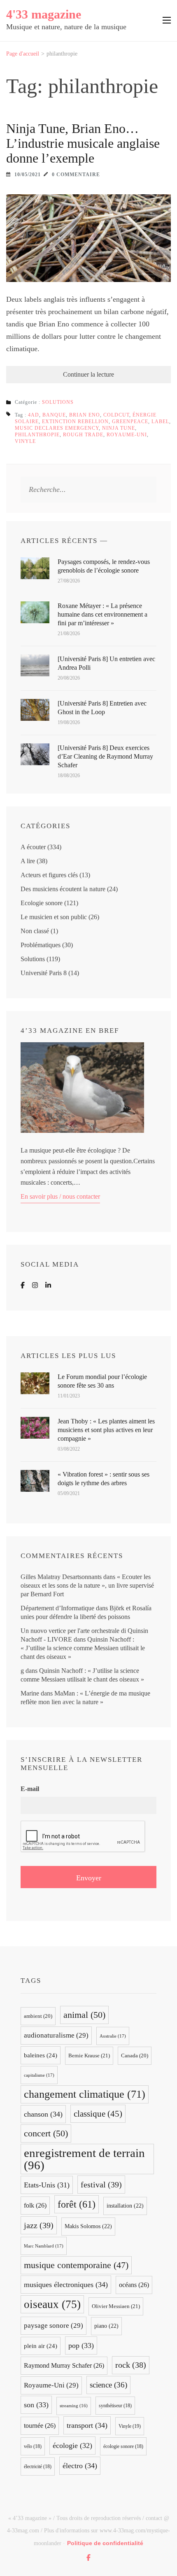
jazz (39, 2225)
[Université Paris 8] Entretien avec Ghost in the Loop (102, 708)
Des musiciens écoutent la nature (63, 889)
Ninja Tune (119, 428)
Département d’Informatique (57, 1608)
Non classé (35, 931)
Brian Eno (85, 415)
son (36, 2405)
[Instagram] (35, 1285)
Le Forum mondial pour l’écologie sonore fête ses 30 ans (102, 1381)
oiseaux (52, 2304)
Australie (113, 2036)
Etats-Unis (47, 2185)
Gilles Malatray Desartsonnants (61, 1577)
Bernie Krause (89, 2055)
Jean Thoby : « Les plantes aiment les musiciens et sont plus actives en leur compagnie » (106, 1430)
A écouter (33, 847)
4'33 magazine (44, 14)
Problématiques (41, 945)
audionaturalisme (56, 2035)
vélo (33, 2446)
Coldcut (116, 415)
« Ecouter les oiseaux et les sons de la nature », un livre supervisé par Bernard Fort (87, 1585)
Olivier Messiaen (116, 2306)
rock (131, 2365)
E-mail (30, 1789)
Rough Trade (83, 435)
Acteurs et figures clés (49, 875)
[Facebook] (23, 1285)
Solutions (58, 402)
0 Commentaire (76, 175)
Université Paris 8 (44, 973)
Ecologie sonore (42, 903)
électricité (38, 2467)
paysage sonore (54, 2326)
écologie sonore (123, 2446)
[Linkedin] (48, 1285)
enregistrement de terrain (84, 2159)
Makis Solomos (88, 2226)
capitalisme (39, 2075)
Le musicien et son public (54, 917)
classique (98, 2114)
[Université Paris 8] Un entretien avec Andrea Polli (106, 663)
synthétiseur (115, 2406)
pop (81, 2345)
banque (54, 415)
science (108, 2385)
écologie (72, 2446)
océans (134, 2285)
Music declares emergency (57, 428)
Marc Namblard (44, 2246)
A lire (28, 861)
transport (87, 2425)
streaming (74, 2406)
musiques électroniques (66, 2285)
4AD (34, 415)
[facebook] (88, 2557)
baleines (41, 2055)
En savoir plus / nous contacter (60, 1196)
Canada (135, 2056)
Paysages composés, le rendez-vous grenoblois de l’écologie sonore (104, 566)
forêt (77, 2204)
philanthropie (37, 435)
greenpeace (130, 422)
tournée (40, 2426)
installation (125, 2206)
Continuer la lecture (88, 374)
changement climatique (85, 2094)
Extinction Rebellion (75, 422)
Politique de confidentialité (105, 2543)
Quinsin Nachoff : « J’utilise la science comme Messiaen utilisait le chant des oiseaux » (83, 1648)
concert (46, 2133)
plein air (41, 2346)
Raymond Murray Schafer (64, 2365)
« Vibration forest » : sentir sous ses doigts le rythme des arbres (104, 1479)
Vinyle (25, 441)
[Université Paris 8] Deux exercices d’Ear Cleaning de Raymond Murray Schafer (105, 756)
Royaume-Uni (127, 435)
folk (35, 2205)
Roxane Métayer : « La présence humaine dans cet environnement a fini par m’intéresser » (102, 614)
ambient (38, 2016)
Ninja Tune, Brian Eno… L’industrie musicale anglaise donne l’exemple (83, 143)
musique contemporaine (76, 2265)
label (160, 422)
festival (101, 2185)
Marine (30, 1693)
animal (84, 2015)
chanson (43, 2114)
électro (80, 2466)
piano (106, 2326)
